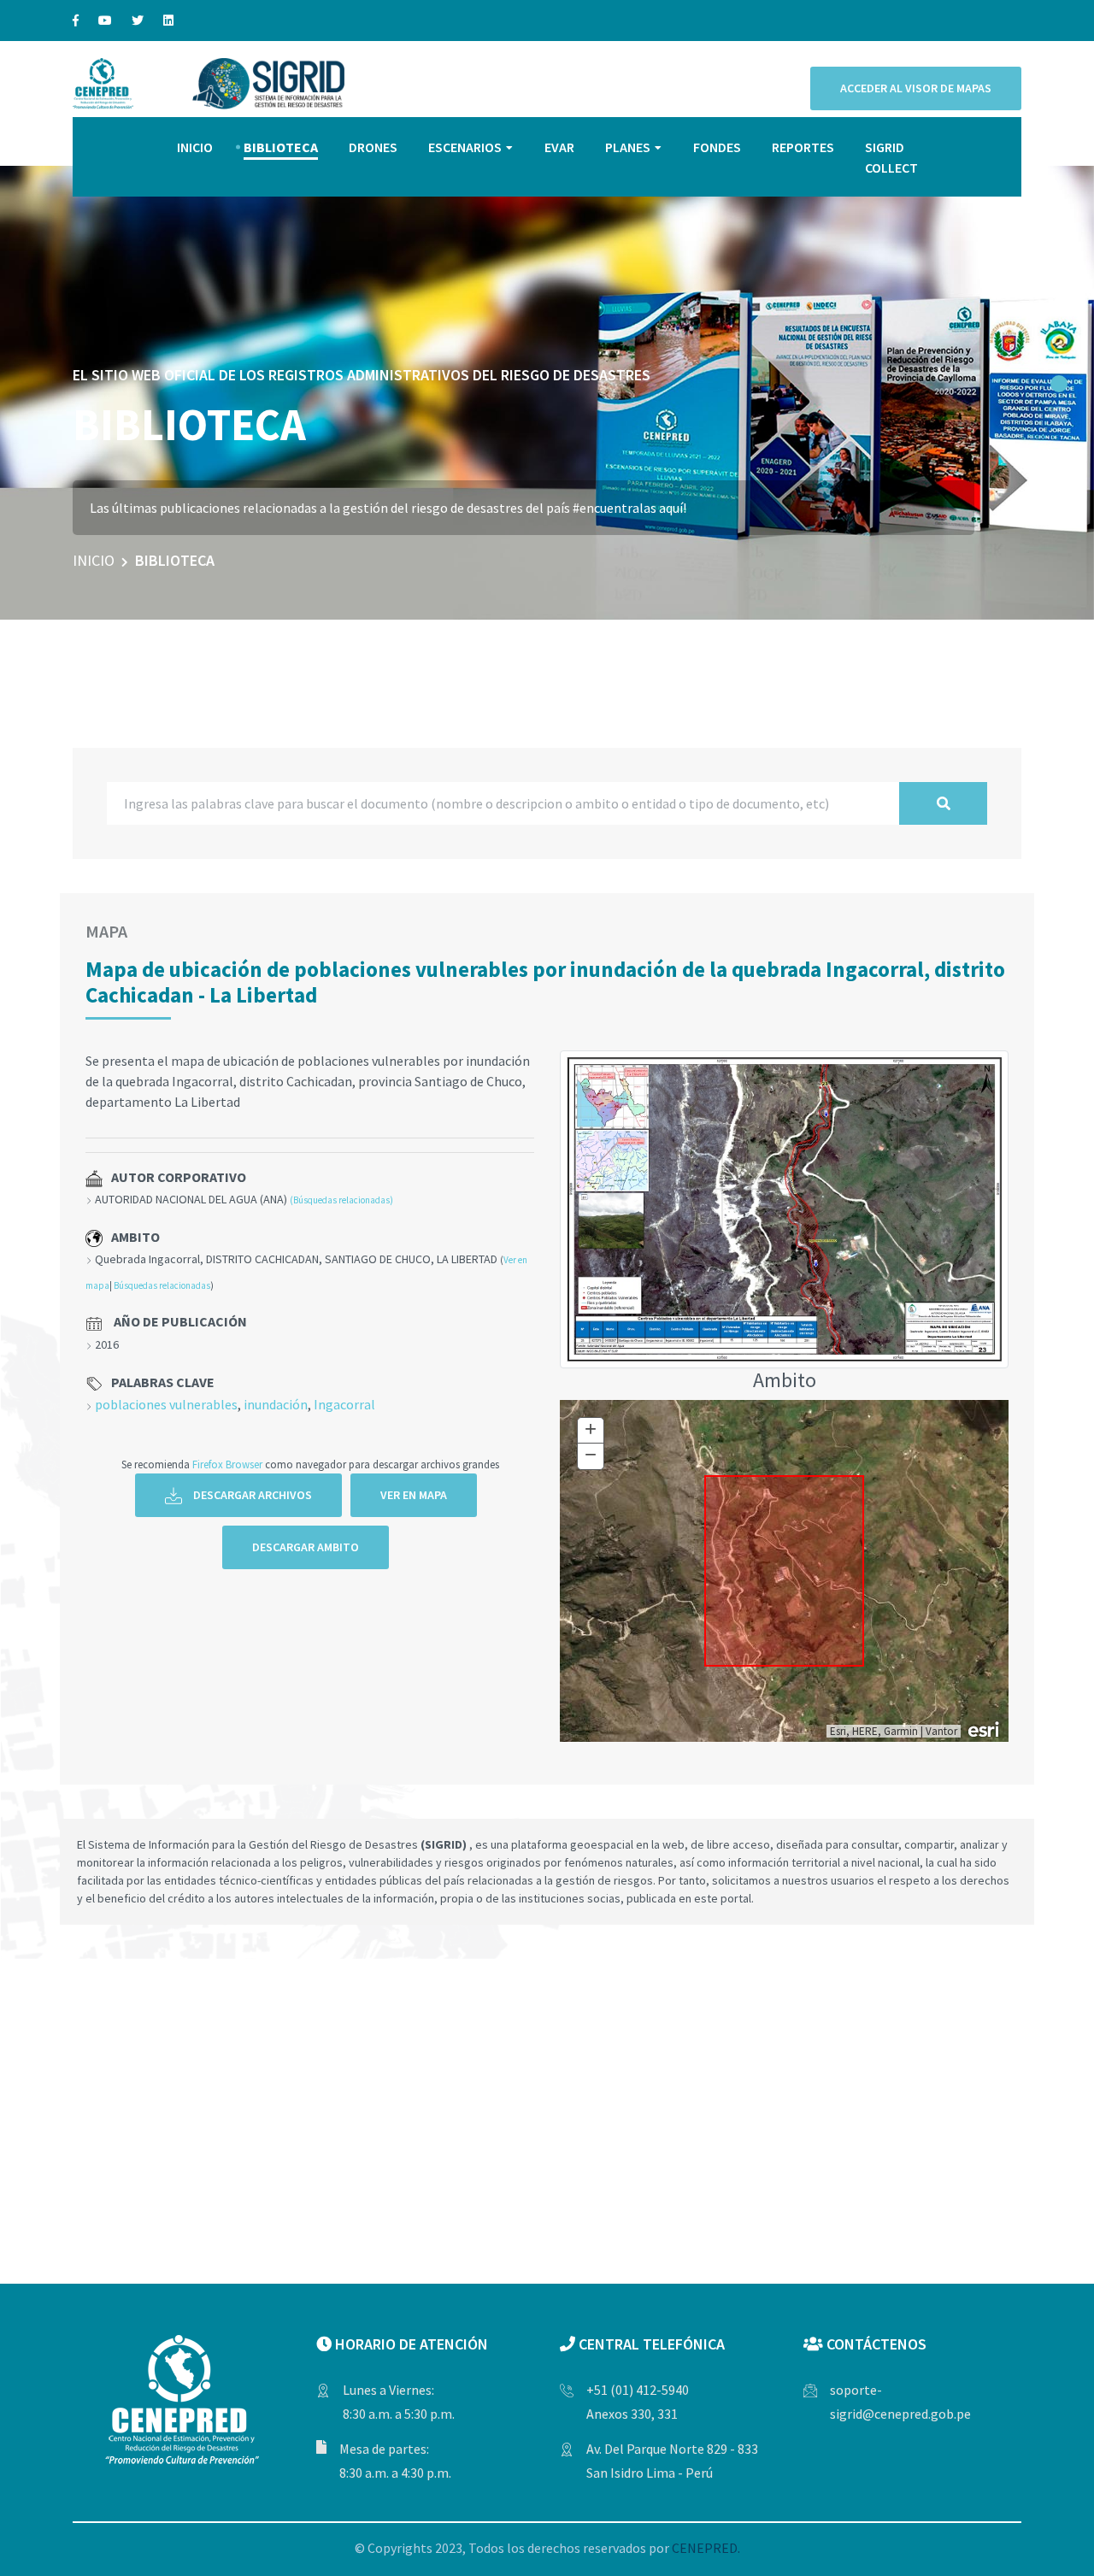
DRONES (373, 147)
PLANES (628, 147)
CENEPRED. (706, 2548)
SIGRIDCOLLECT (891, 157)
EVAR (559, 147)
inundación (276, 1404)
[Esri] (985, 1728)
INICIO (195, 147)
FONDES (717, 147)
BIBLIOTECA (281, 147)
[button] (1059, 384)
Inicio (94, 560)
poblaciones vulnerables (166, 1404)
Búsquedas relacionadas (162, 1285)
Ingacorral (344, 1404)
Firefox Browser (227, 1464)
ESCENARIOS (465, 147)
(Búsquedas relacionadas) (341, 1200)
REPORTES (803, 147)
